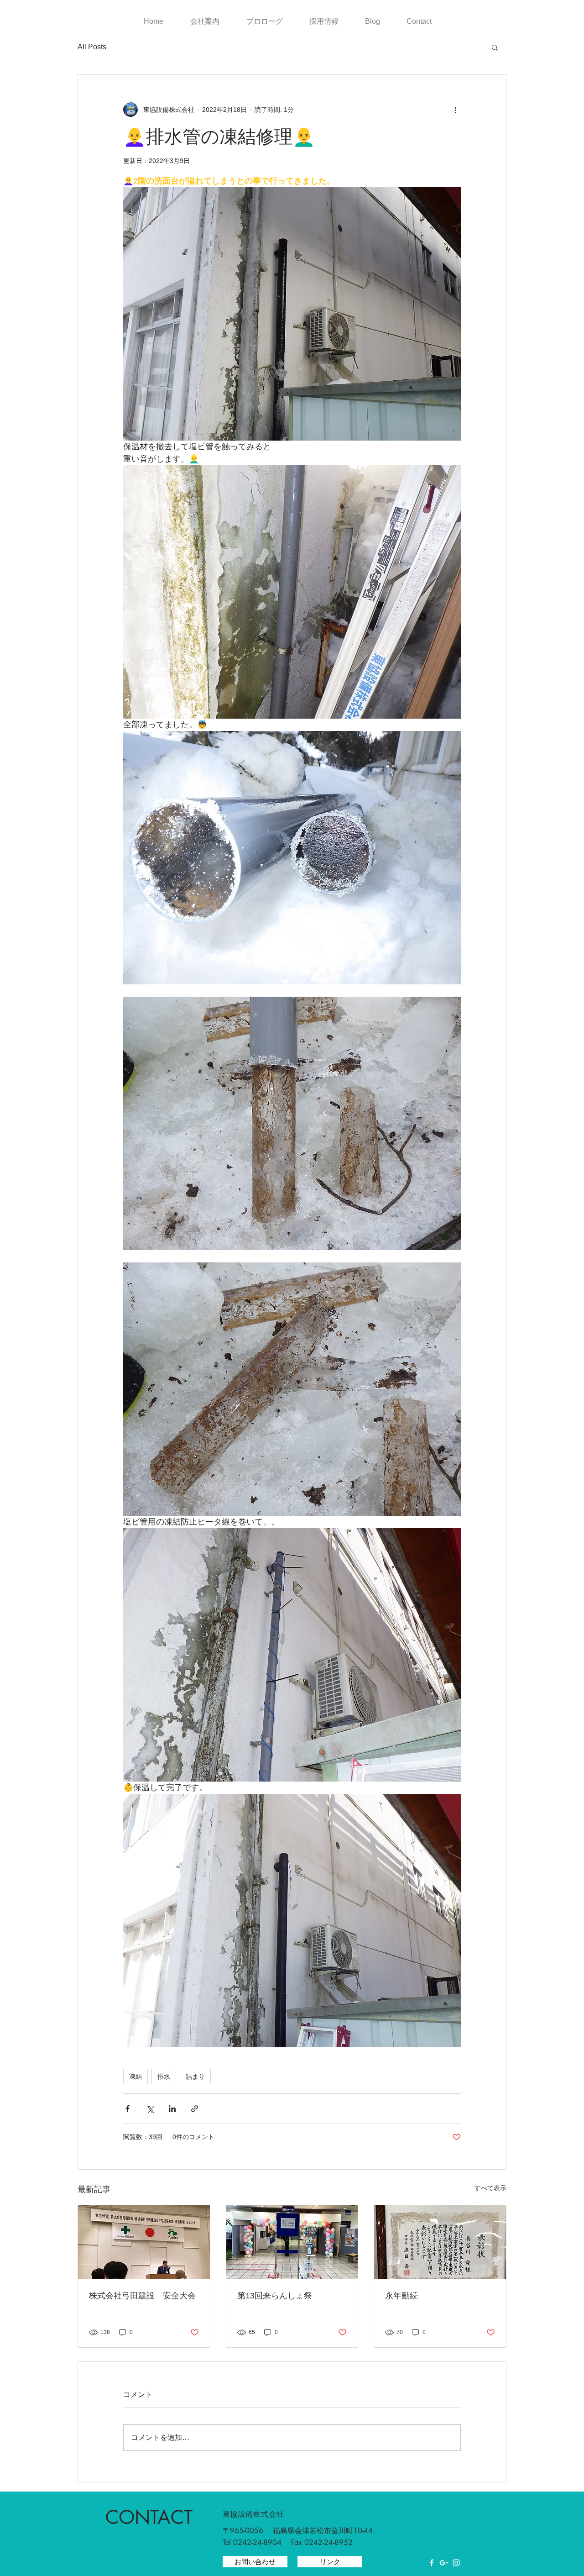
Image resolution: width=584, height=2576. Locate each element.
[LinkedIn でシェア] (172, 2109)
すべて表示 (490, 2188)
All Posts (92, 47)
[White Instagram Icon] (456, 2563)
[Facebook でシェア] (128, 2109)
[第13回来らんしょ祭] (292, 2242)
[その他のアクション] (455, 110)
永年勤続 (401, 2296)
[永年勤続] (440, 2242)
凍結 (136, 2076)
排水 (164, 2076)
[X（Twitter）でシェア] (150, 2109)
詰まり (195, 2076)
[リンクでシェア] (195, 2109)
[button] (495, 47)
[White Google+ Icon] (444, 2563)
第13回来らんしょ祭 (275, 2296)
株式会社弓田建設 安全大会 (142, 2296)
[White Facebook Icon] (432, 2563)
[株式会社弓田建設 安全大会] (144, 2242)
